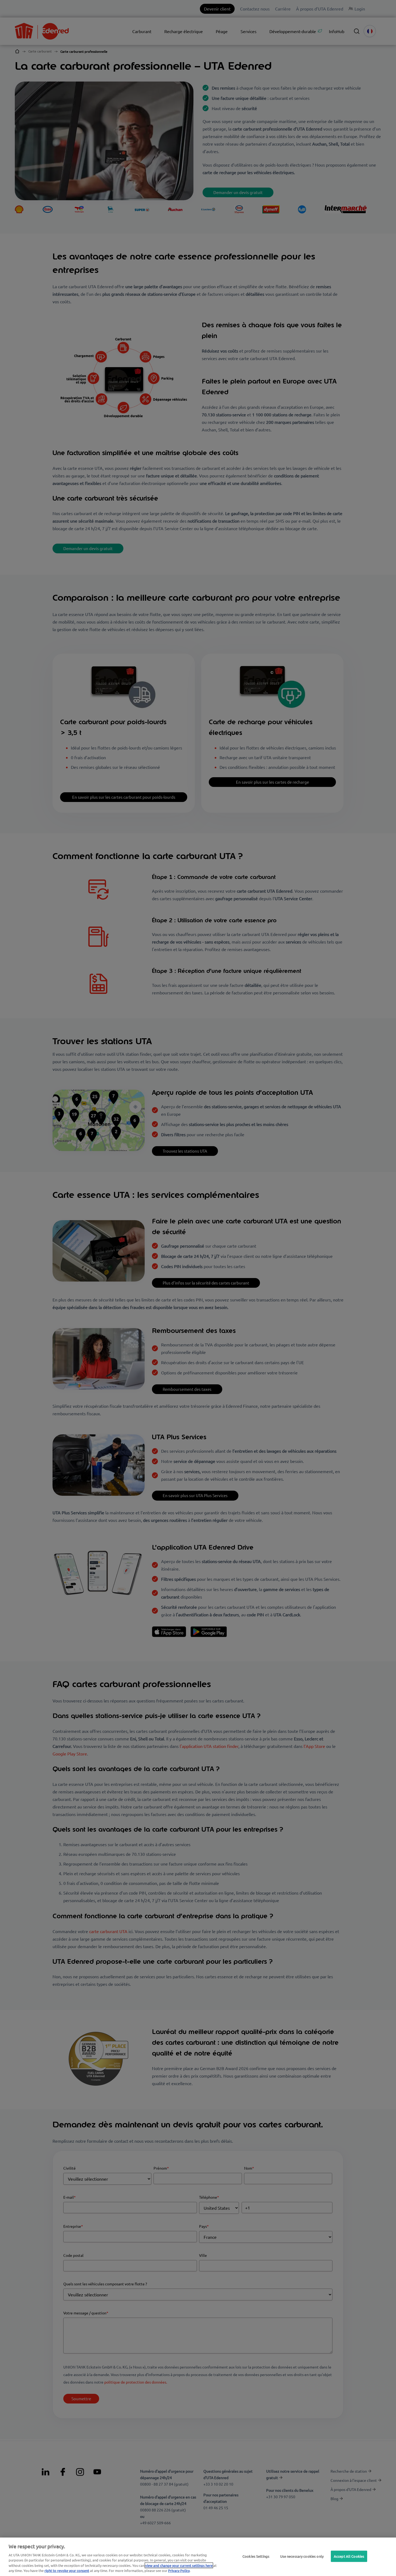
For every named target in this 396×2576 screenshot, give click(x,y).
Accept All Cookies (349, 2556)
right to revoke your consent (67, 2570)
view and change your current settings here (179, 2565)
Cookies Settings (256, 2556)
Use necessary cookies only (302, 2556)
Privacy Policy (179, 2570)
